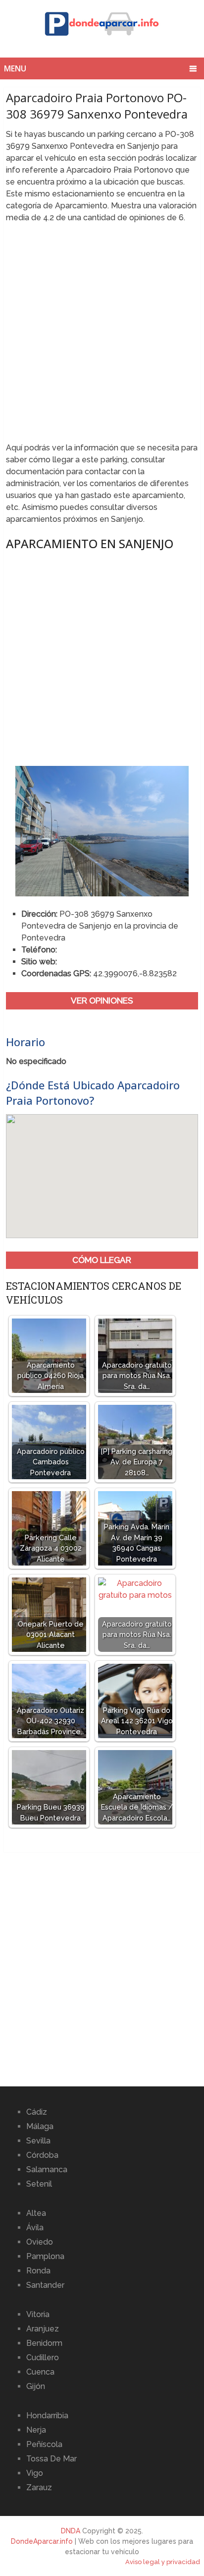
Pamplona (45, 2256)
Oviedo (40, 2242)
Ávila (35, 2228)
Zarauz (39, 2487)
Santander (45, 2285)
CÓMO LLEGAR (102, 1260)
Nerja (36, 2430)
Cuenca (40, 2372)
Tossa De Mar (51, 2459)
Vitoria (38, 2314)
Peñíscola (44, 2444)
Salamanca (47, 2169)
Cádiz (37, 2112)
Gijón (36, 2386)
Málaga (40, 2126)
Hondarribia (47, 2416)
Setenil (39, 2184)
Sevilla (38, 2141)
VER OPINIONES (102, 1001)
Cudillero (43, 2357)
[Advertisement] (102, 336)
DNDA (71, 2531)
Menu (15, 68)
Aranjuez (43, 2329)
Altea (36, 2213)
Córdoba (42, 2155)
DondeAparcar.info (42, 2541)
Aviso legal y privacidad (163, 2562)
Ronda (38, 2271)
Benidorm (44, 2343)
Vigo (35, 2473)
